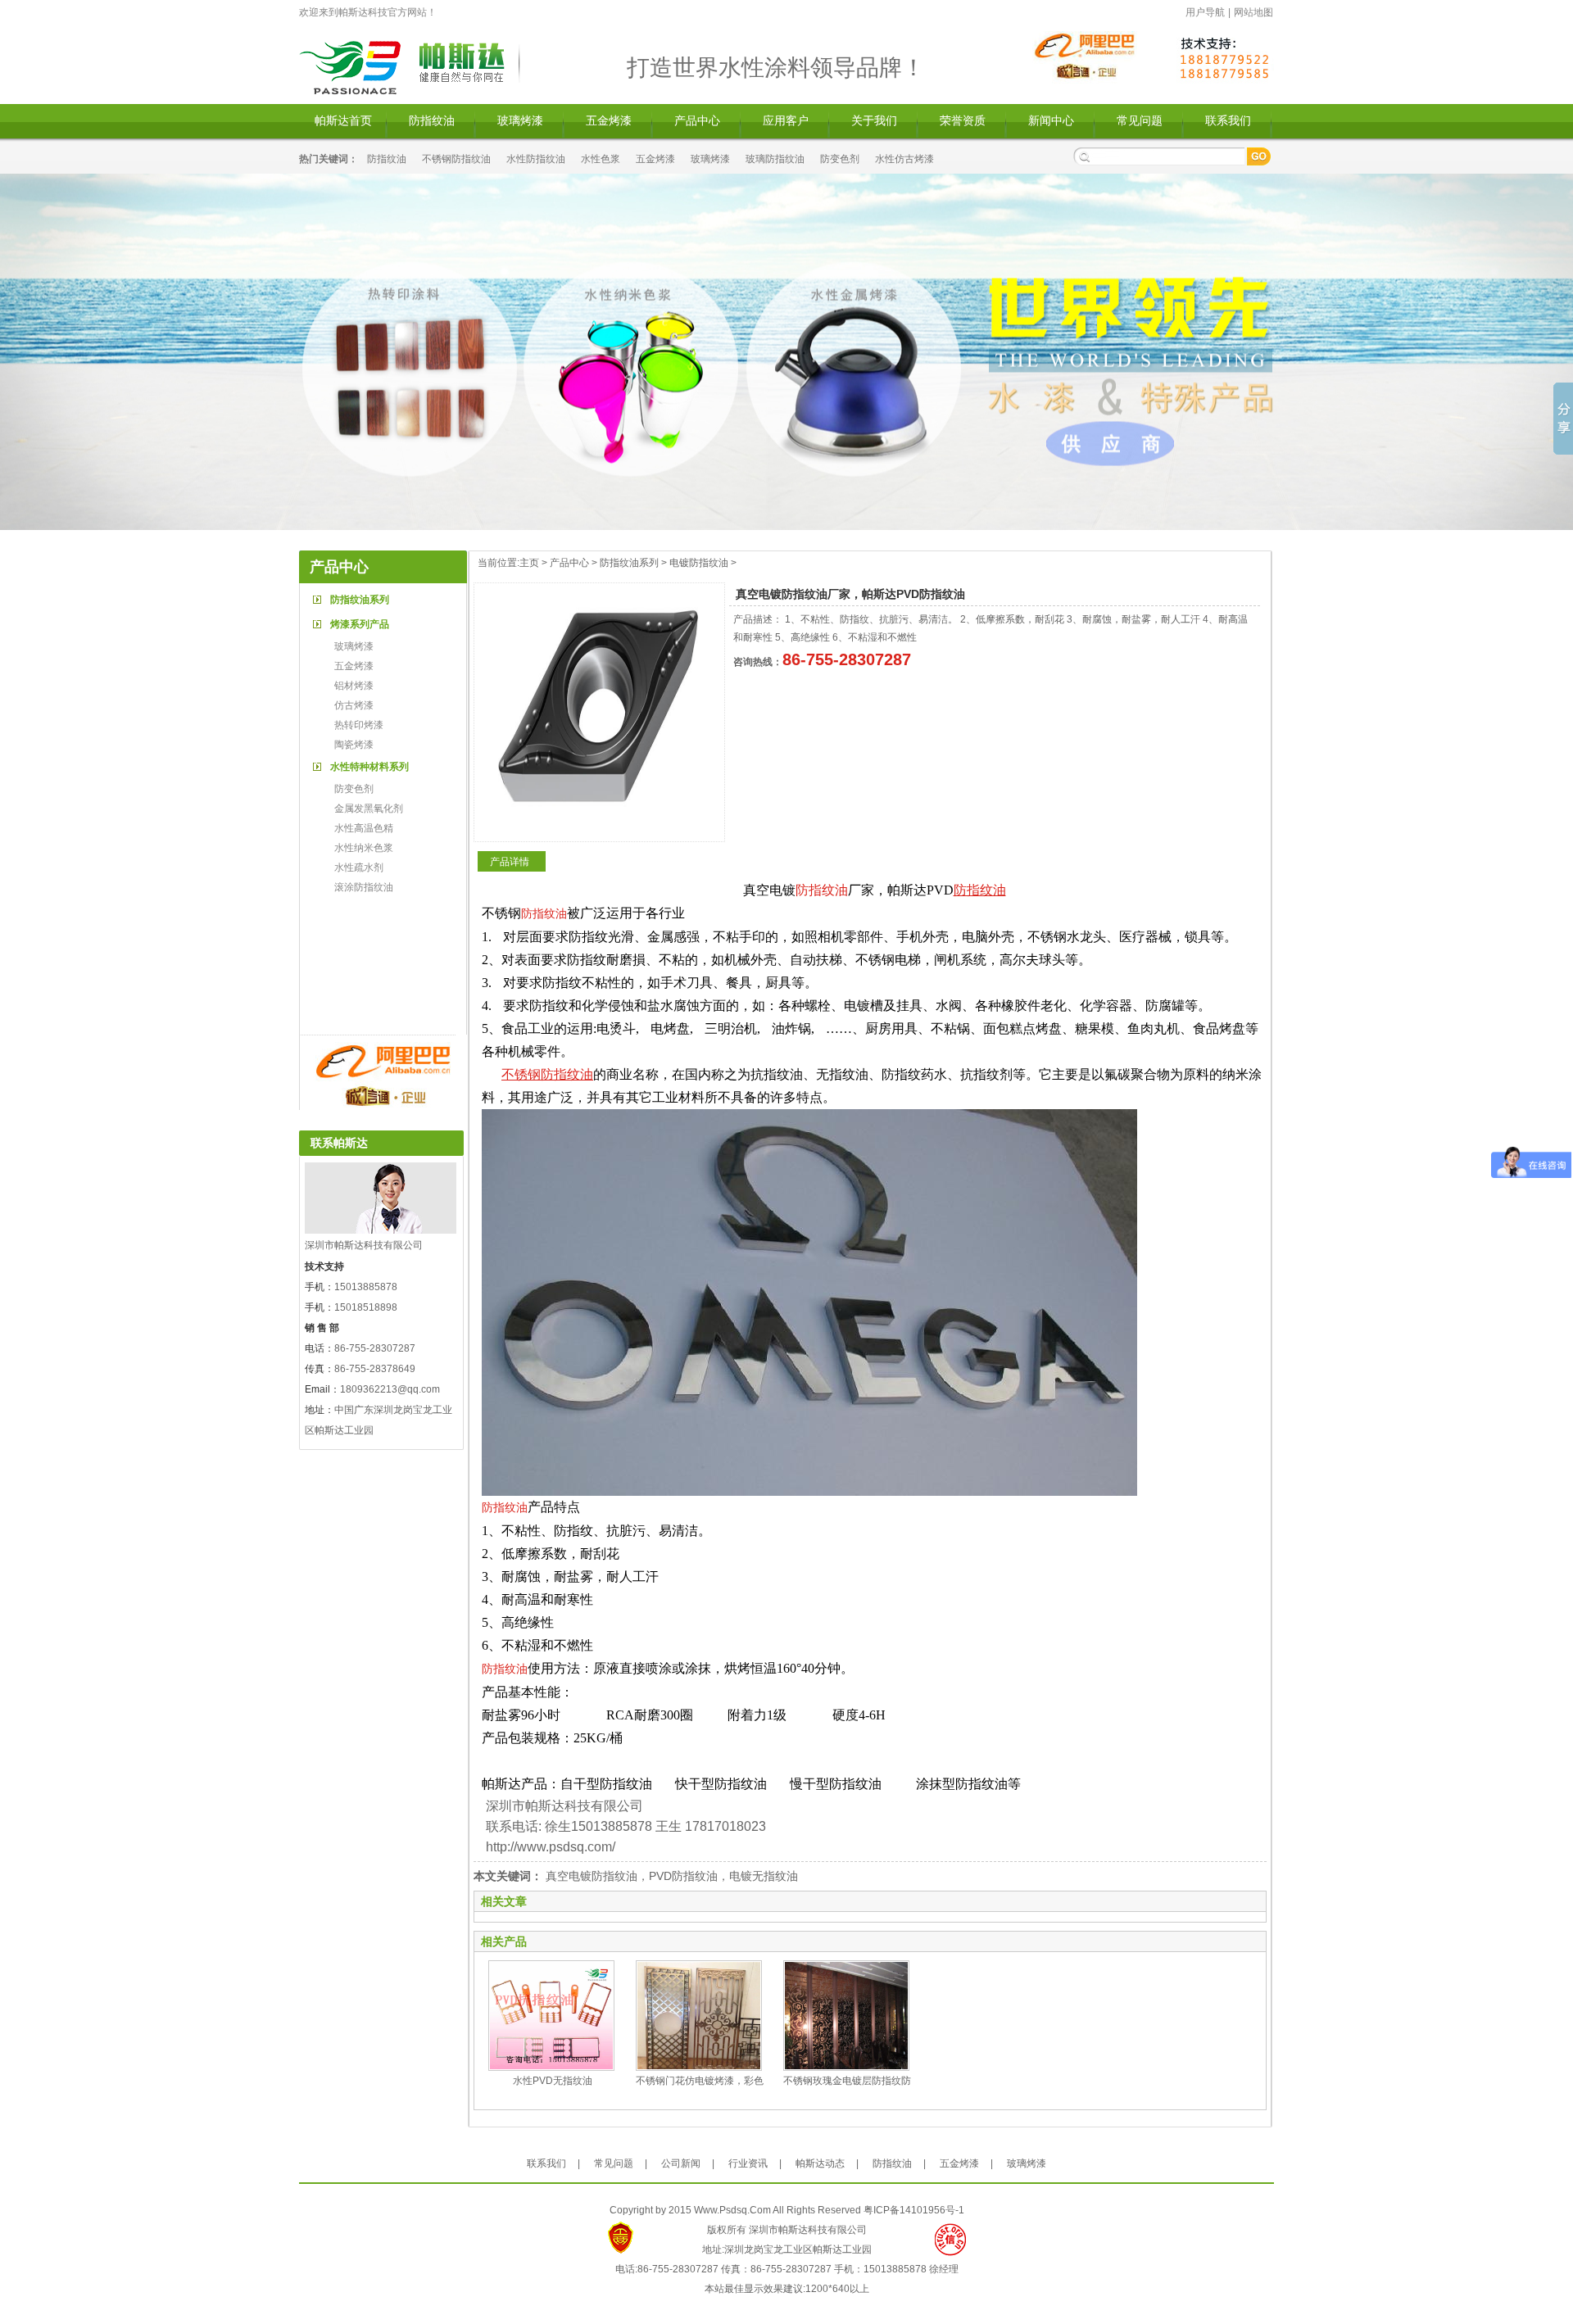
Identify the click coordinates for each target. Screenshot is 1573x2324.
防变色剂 (840, 159)
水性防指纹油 (536, 159)
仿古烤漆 (354, 705)
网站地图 (1253, 12)
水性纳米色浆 (364, 848)
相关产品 (504, 1941)
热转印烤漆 (359, 725)
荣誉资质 (963, 121)
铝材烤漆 (354, 686)
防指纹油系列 (360, 600)
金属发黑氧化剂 (369, 809)
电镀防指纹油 (699, 563)
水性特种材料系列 (369, 767)
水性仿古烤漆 (904, 159)
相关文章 (504, 1901)
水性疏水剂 (359, 868)
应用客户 (786, 121)
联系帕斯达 (339, 1143)
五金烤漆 (609, 121)
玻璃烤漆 (520, 121)
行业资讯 (748, 2163)
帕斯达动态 (820, 2163)
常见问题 (1140, 121)
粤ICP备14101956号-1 (914, 2210)
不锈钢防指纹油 (456, 159)
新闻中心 (1051, 121)
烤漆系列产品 (360, 624)
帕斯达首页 (343, 121)
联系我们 (1228, 121)
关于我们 (874, 121)
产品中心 (697, 121)
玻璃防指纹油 (775, 159)
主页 (529, 563)
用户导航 (1205, 12)
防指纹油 (432, 121)
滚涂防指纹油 (364, 887)
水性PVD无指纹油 (553, 2081)
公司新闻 (681, 2163)
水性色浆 (601, 159)
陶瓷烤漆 (354, 745)
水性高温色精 (364, 828)
